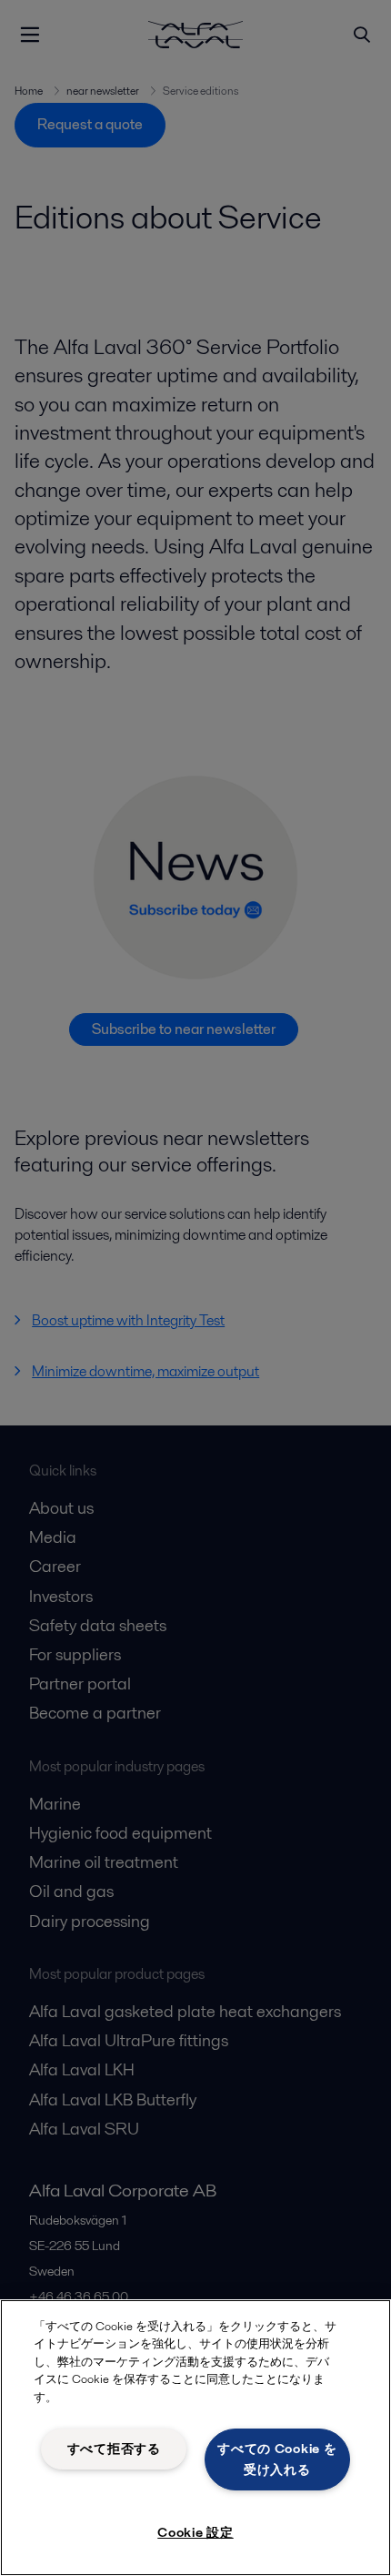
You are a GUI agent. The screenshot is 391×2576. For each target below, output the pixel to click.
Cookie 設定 (195, 2532)
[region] (195, 2438)
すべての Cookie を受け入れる (277, 2459)
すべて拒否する (114, 2449)
